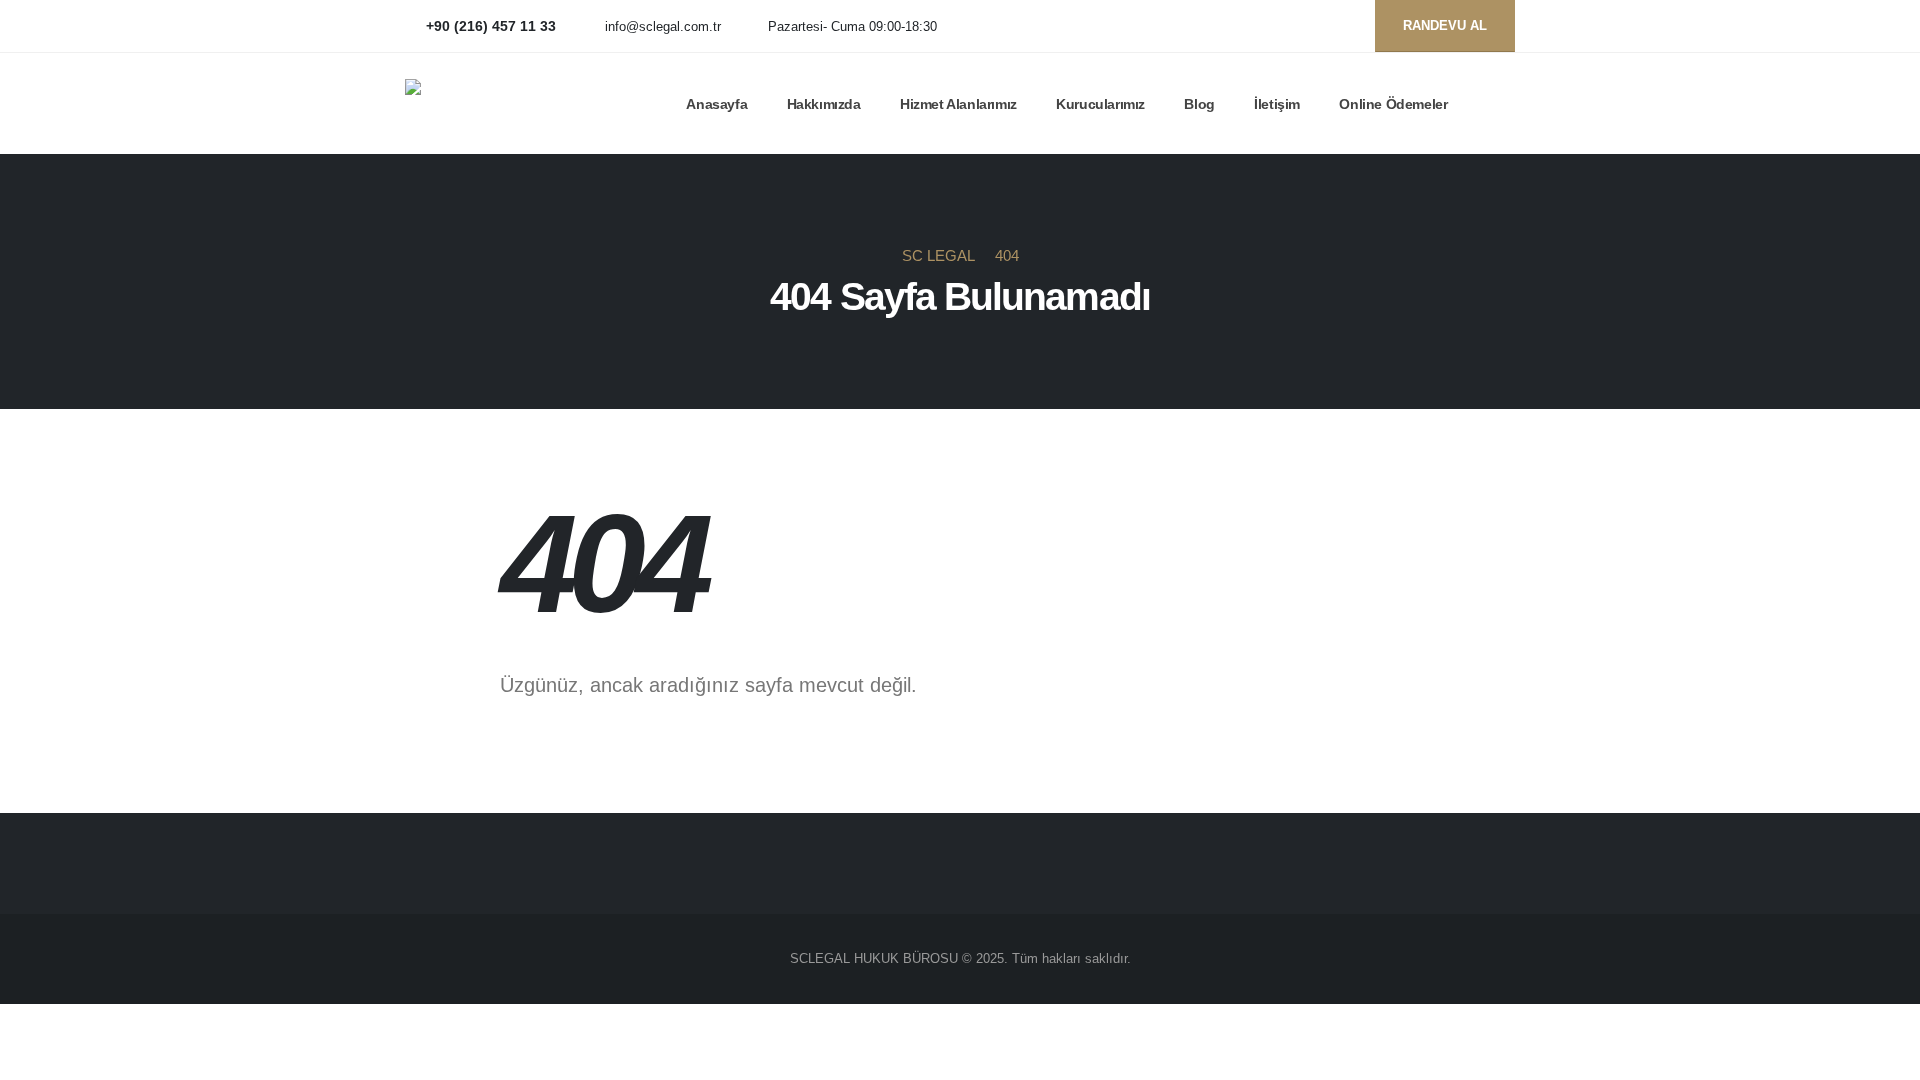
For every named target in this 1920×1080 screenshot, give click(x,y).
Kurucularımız (1100, 104)
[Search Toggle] (1506, 104)
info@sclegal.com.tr (663, 27)
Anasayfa (716, 104)
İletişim (1277, 104)
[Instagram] (1337, 26)
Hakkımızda (824, 104)
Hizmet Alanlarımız (958, 104)
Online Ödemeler (1393, 104)
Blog (1199, 104)
